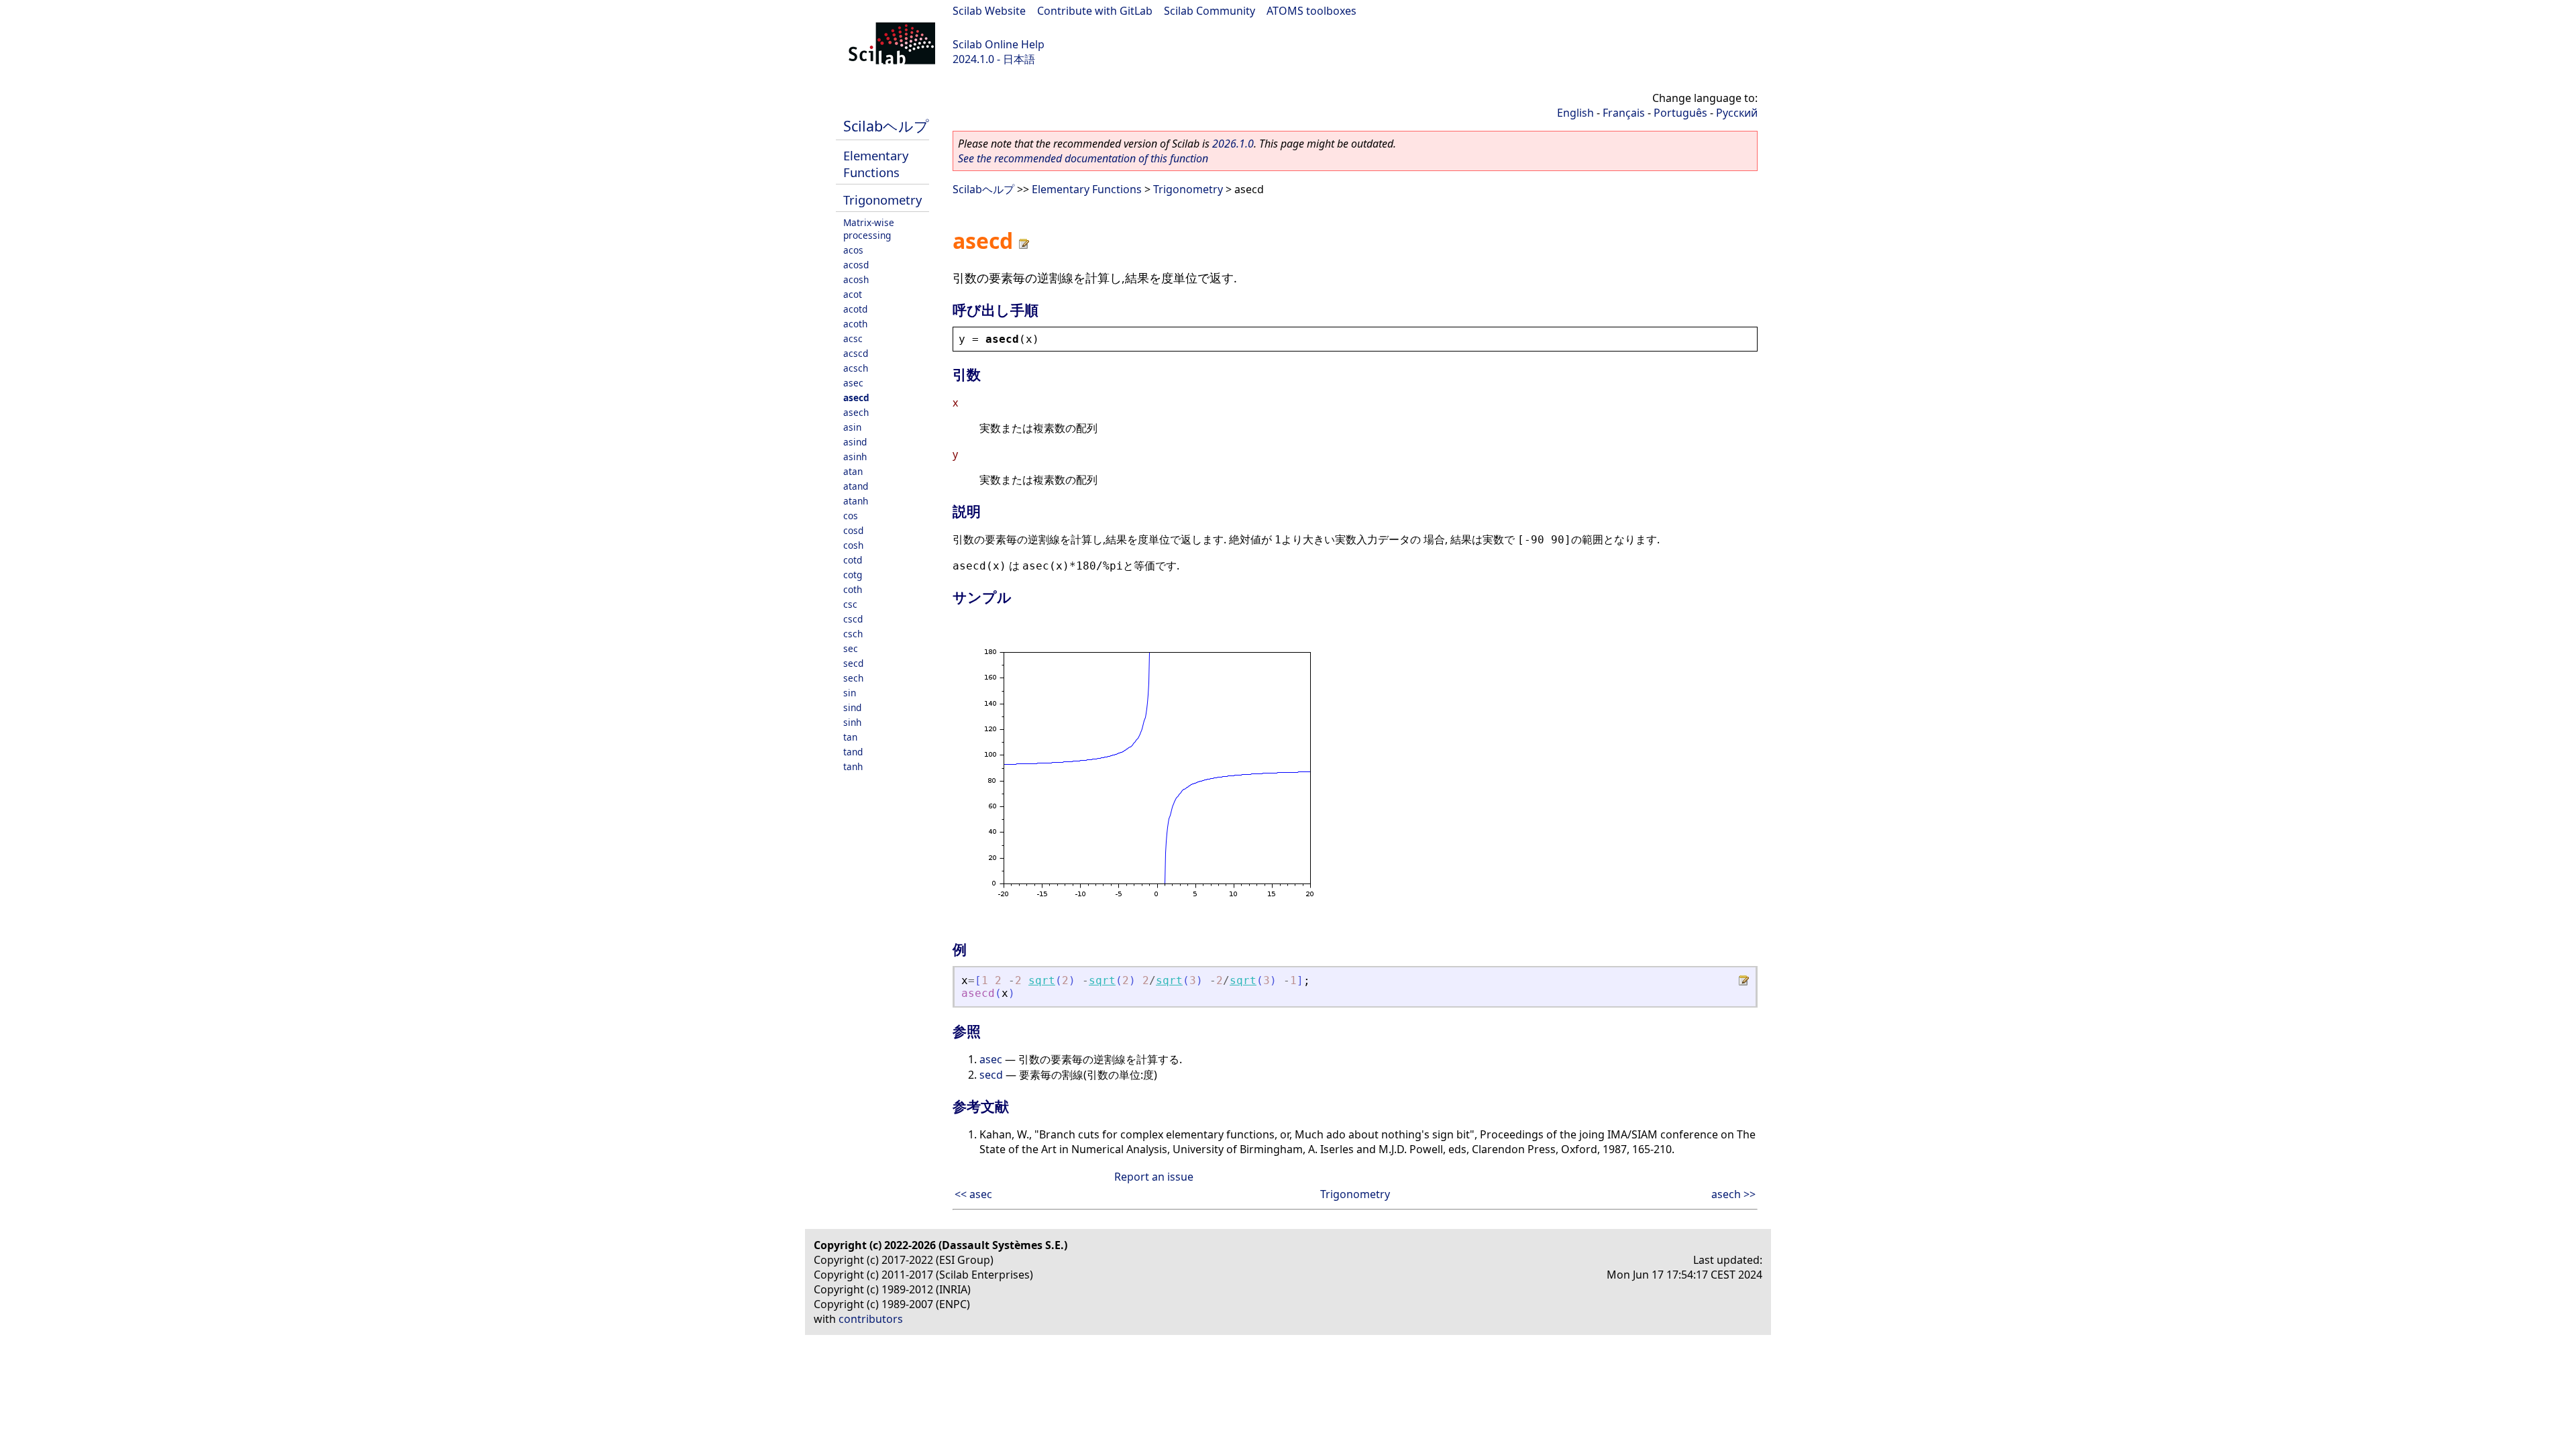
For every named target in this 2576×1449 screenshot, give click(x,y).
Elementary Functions (876, 164)
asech (856, 412)
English (1575, 113)
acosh (856, 279)
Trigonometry (882, 200)
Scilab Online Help (999, 44)
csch (853, 634)
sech (853, 678)
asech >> (1733, 1194)
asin (852, 427)
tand (853, 752)
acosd (856, 265)
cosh (853, 545)
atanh (856, 501)
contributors (871, 1319)
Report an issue (1154, 1177)
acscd (856, 353)
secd (853, 663)
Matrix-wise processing (869, 229)
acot (853, 294)
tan (850, 737)
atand (856, 486)
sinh (852, 722)
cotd (853, 560)
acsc (853, 338)
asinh (855, 457)
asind (855, 442)
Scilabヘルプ (886, 126)
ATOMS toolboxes (1311, 11)
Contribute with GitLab (1095, 11)
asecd (856, 397)
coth (853, 589)
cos (851, 516)
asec (853, 383)
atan (853, 471)
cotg (853, 575)
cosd (853, 530)
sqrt (1042, 980)
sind (852, 707)
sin (850, 693)
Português (1680, 113)
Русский (1737, 113)
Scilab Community (1210, 11)
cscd (853, 619)
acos (853, 250)
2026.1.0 (1233, 144)
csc (850, 604)
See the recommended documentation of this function (1083, 158)
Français (1624, 113)
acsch (856, 368)
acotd (855, 309)
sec (851, 648)
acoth (855, 324)
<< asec (973, 1194)
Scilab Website (989, 11)
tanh (853, 766)
